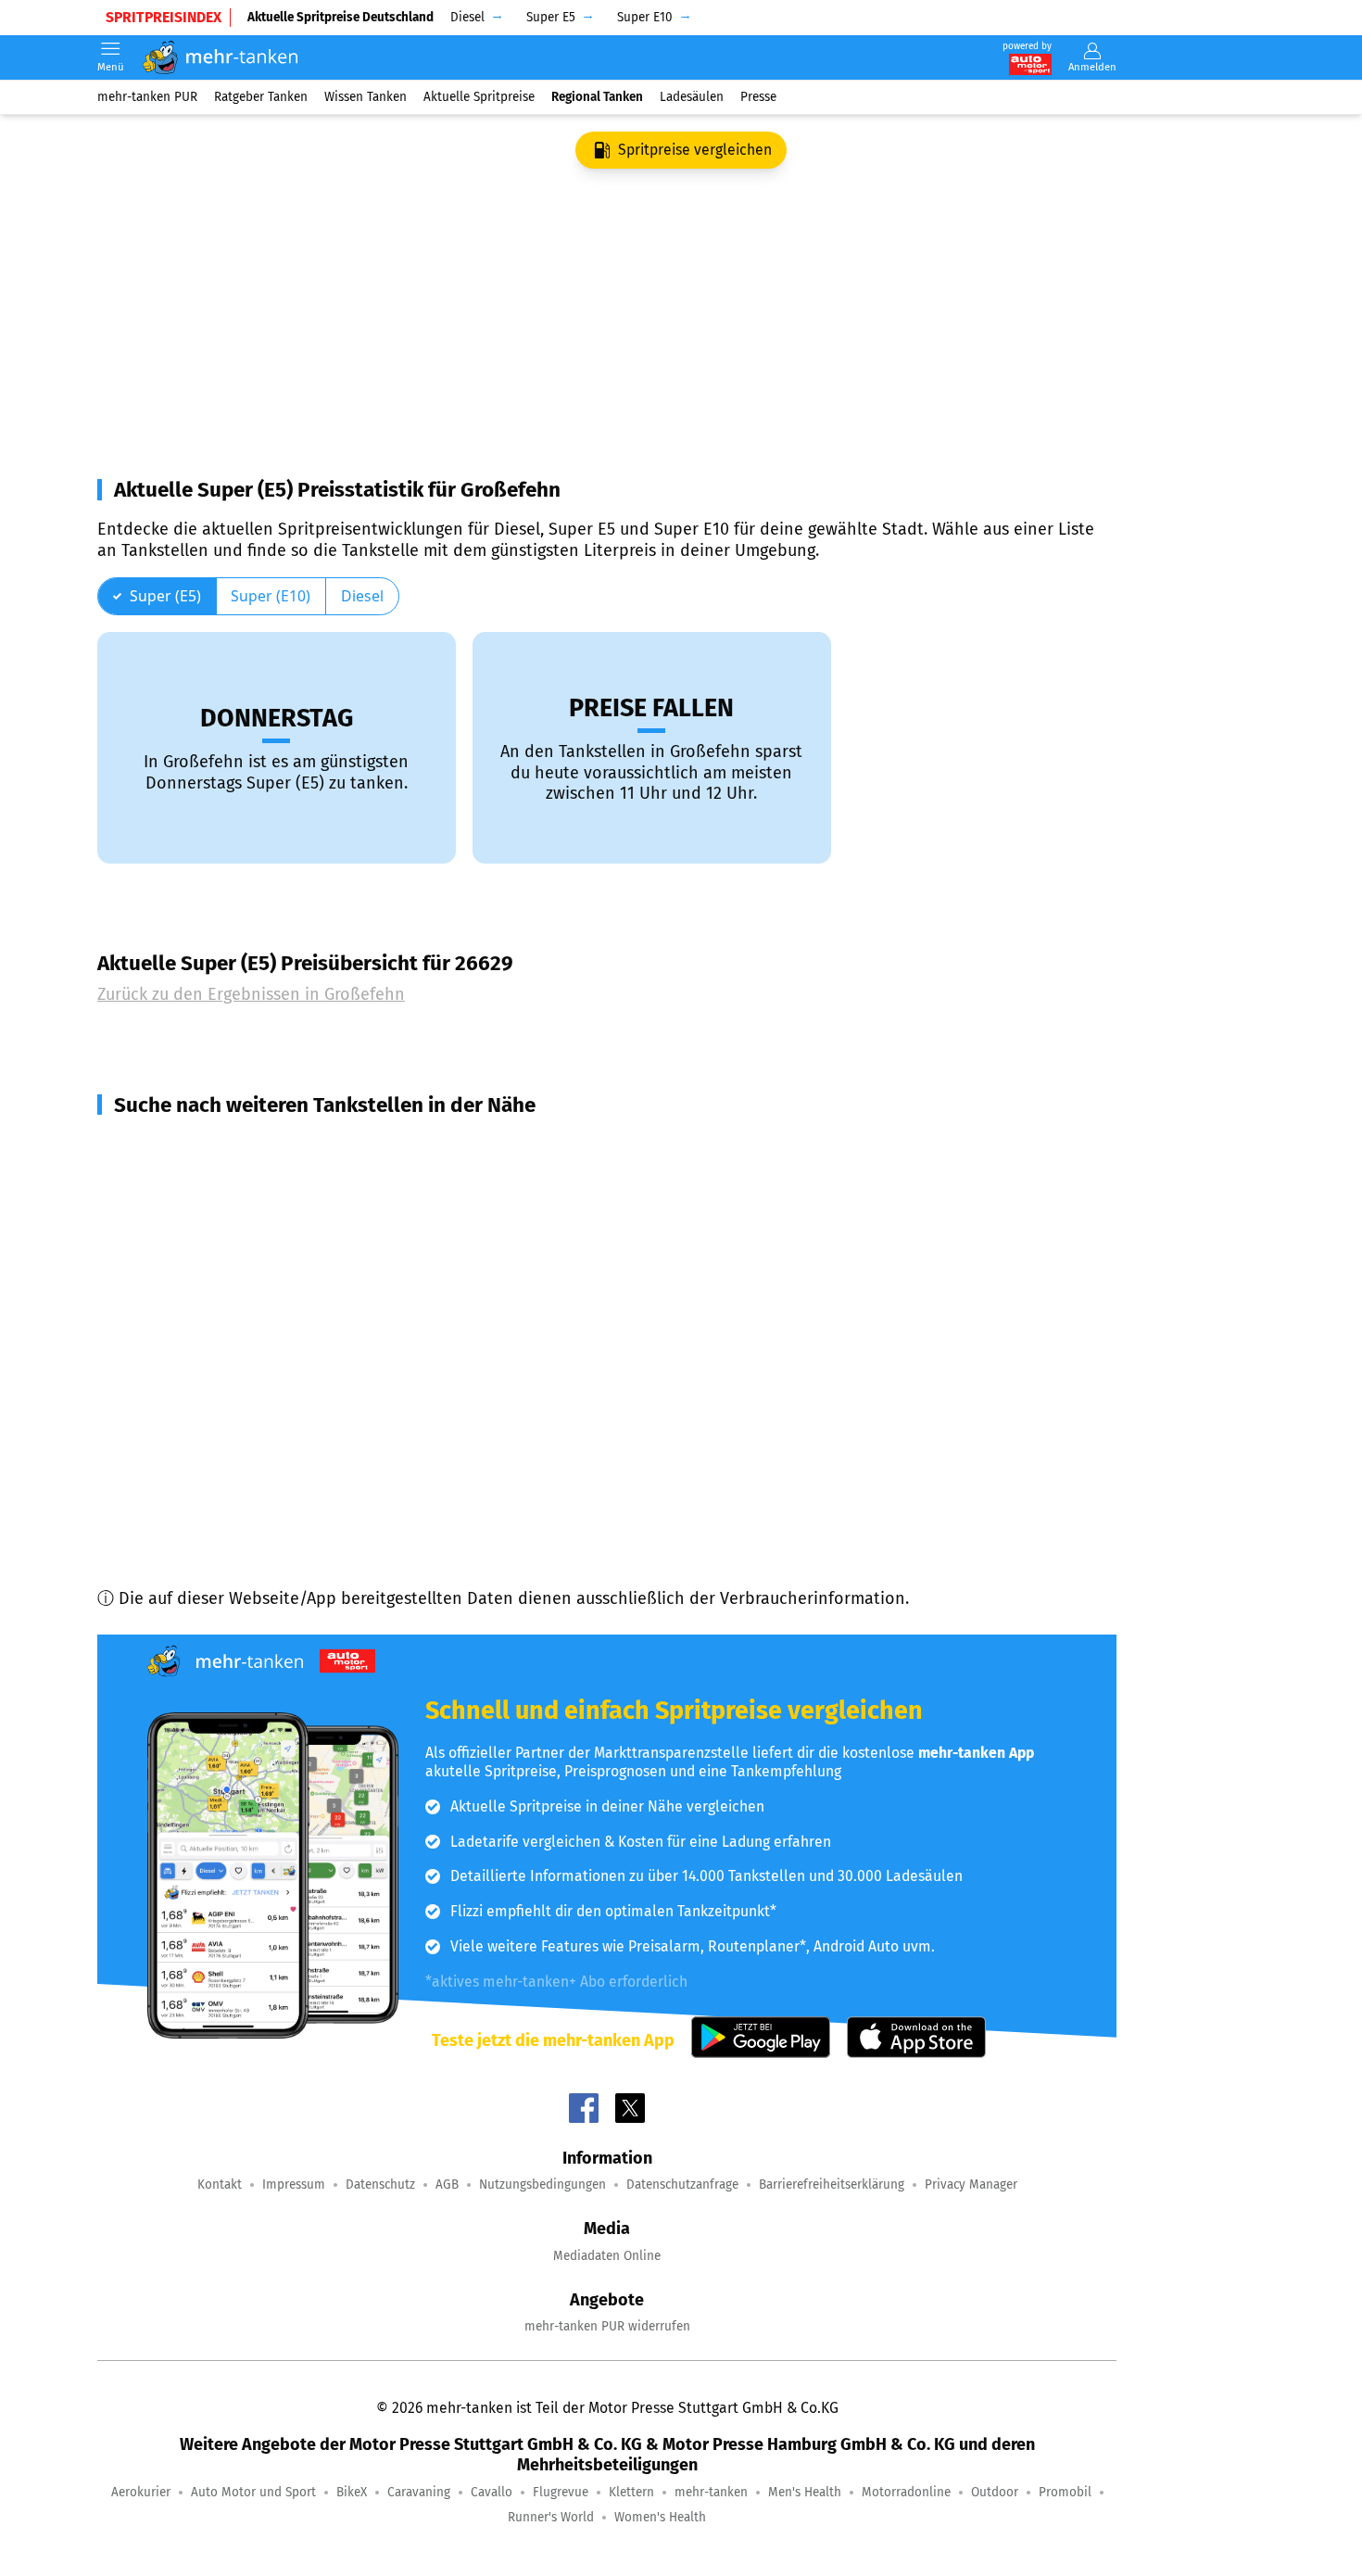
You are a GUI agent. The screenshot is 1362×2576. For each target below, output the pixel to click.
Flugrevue (561, 2492)
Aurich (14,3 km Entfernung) (226, 1346)
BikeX (352, 2492)
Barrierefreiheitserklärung (832, 2185)
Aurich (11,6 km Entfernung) (226, 1246)
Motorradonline (906, 2492)
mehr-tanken (711, 2492)
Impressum (294, 2185)
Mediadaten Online (607, 2256)
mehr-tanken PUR (147, 97)
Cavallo (492, 2492)
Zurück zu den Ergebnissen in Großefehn (251, 994)
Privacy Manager (971, 2185)
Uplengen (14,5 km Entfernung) (239, 1380)
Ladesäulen (692, 97)
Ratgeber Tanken (261, 97)
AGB (447, 2185)
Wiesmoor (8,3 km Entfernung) (236, 1146)
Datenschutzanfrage (682, 2185)
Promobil (1065, 2492)
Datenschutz (380, 2185)
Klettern (631, 2492)
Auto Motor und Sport (253, 2492)
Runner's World (551, 2517)
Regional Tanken (597, 97)
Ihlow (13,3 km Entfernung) (222, 1280)
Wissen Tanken (366, 97)
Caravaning (419, 2492)
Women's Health (660, 2517)
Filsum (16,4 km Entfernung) (226, 1413)
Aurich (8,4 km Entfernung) (223, 1180)
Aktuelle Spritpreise (479, 97)
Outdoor (995, 2492)
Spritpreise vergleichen (695, 150)
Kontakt (220, 2185)
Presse (758, 97)
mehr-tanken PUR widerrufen (607, 2326)
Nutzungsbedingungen (542, 2185)
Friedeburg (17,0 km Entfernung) (243, 1446)
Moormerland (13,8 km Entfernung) (254, 1313)
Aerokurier (141, 2492)
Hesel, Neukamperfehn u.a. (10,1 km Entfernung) (302, 1213)
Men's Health (805, 2492)
